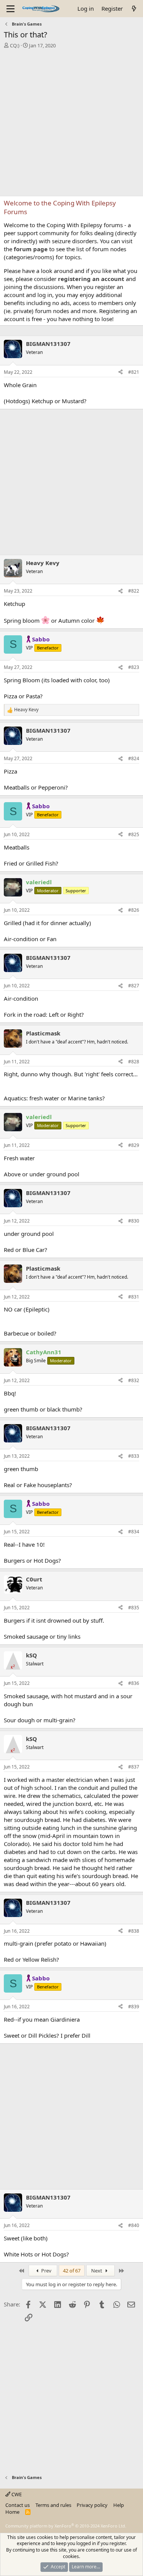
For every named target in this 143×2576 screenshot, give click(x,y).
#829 (134, 1145)
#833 (134, 1456)
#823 (134, 667)
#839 (134, 2007)
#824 (134, 758)
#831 (134, 1297)
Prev (46, 2271)
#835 (134, 1608)
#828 (134, 1062)
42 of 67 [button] (72, 2271)
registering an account (91, 279)
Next (97, 2271)
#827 (134, 986)
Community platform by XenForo (66, 2526)
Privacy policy (92, 2505)
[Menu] (10, 9)
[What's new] (134, 9)
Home (12, 2512)
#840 (134, 2225)
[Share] (121, 372)
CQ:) (15, 45)
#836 (134, 1683)
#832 (134, 1380)
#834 (134, 1532)
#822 (134, 591)
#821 (134, 372)
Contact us (18, 2505)
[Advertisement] (71, 124)
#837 (134, 1767)
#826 (134, 910)
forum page (31, 249)
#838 (134, 1931)
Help (119, 2505)
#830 (134, 1221)
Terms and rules (53, 2505)
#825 (134, 834)
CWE (16, 2494)
